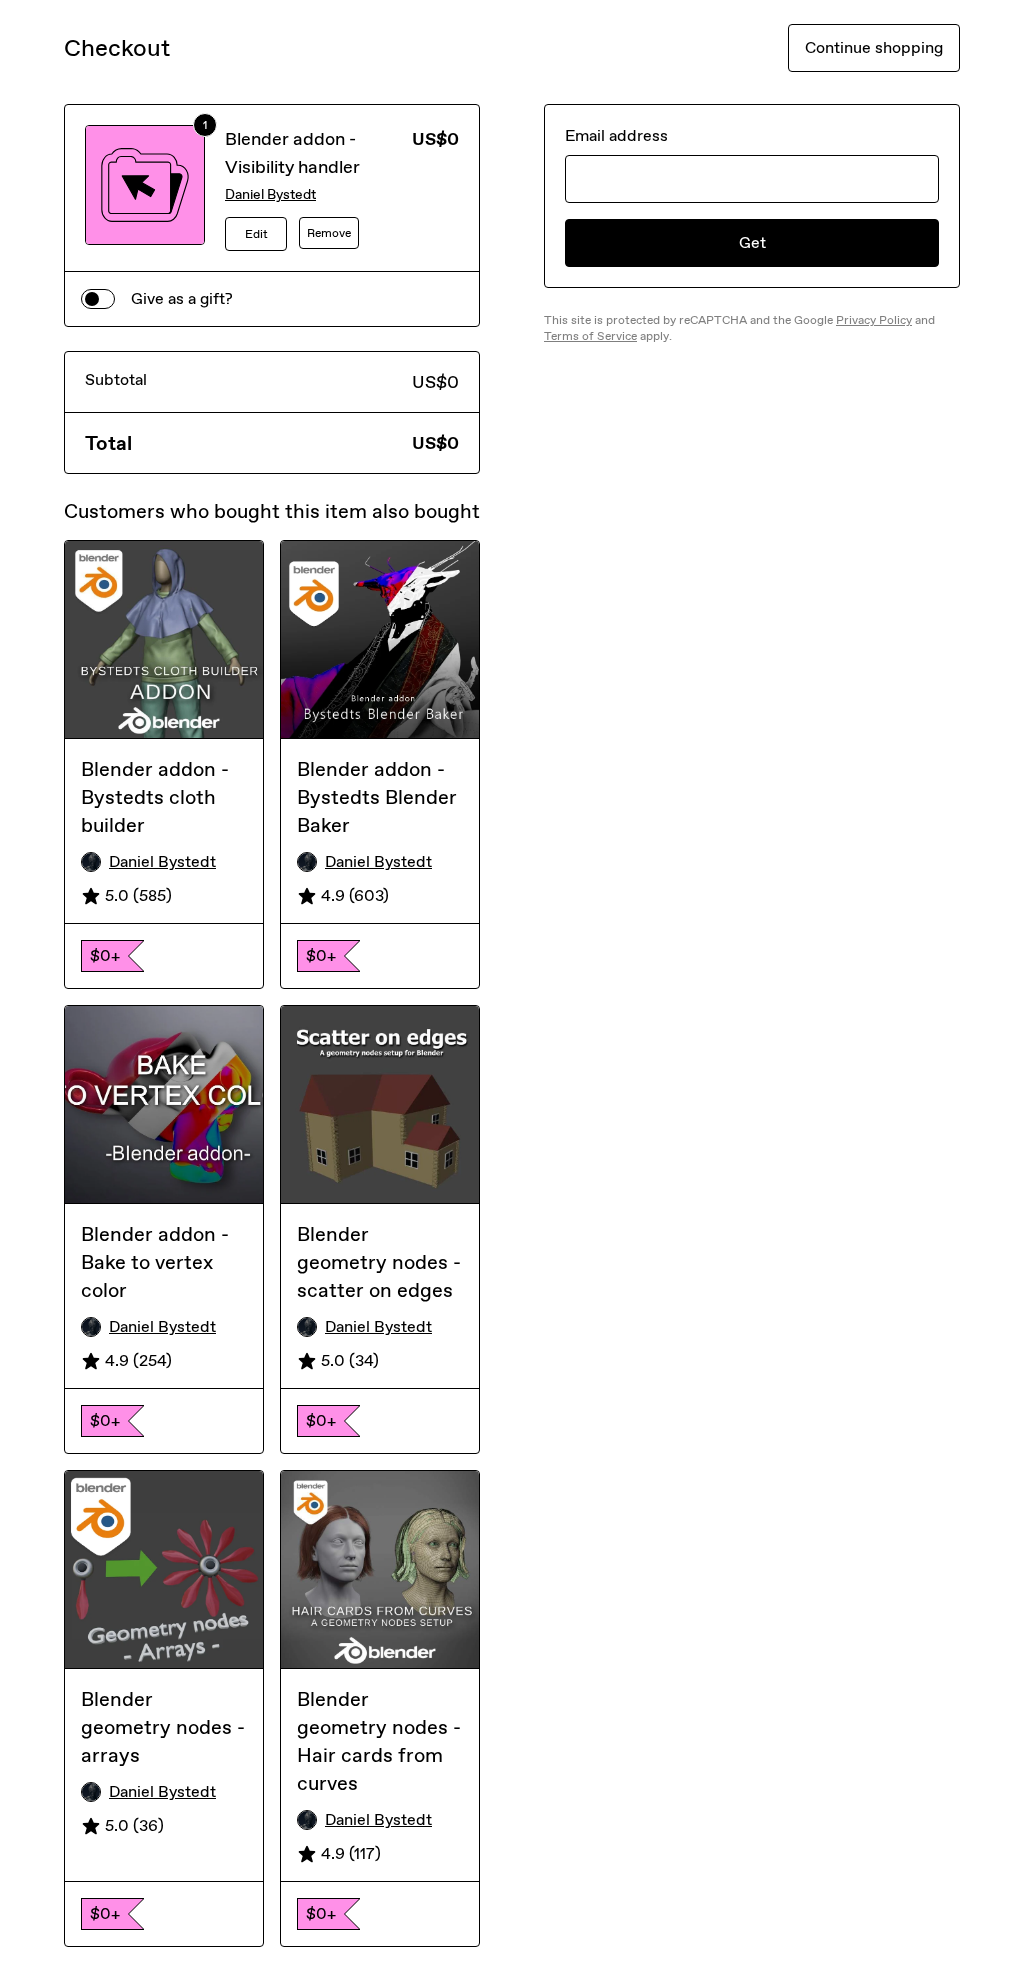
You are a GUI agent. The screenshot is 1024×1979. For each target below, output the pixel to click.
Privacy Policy (874, 320)
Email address (616, 135)
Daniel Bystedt (270, 194)
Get (752, 242)
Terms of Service (590, 336)
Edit (256, 234)
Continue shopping (874, 47)
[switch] (98, 299)
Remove (329, 233)
